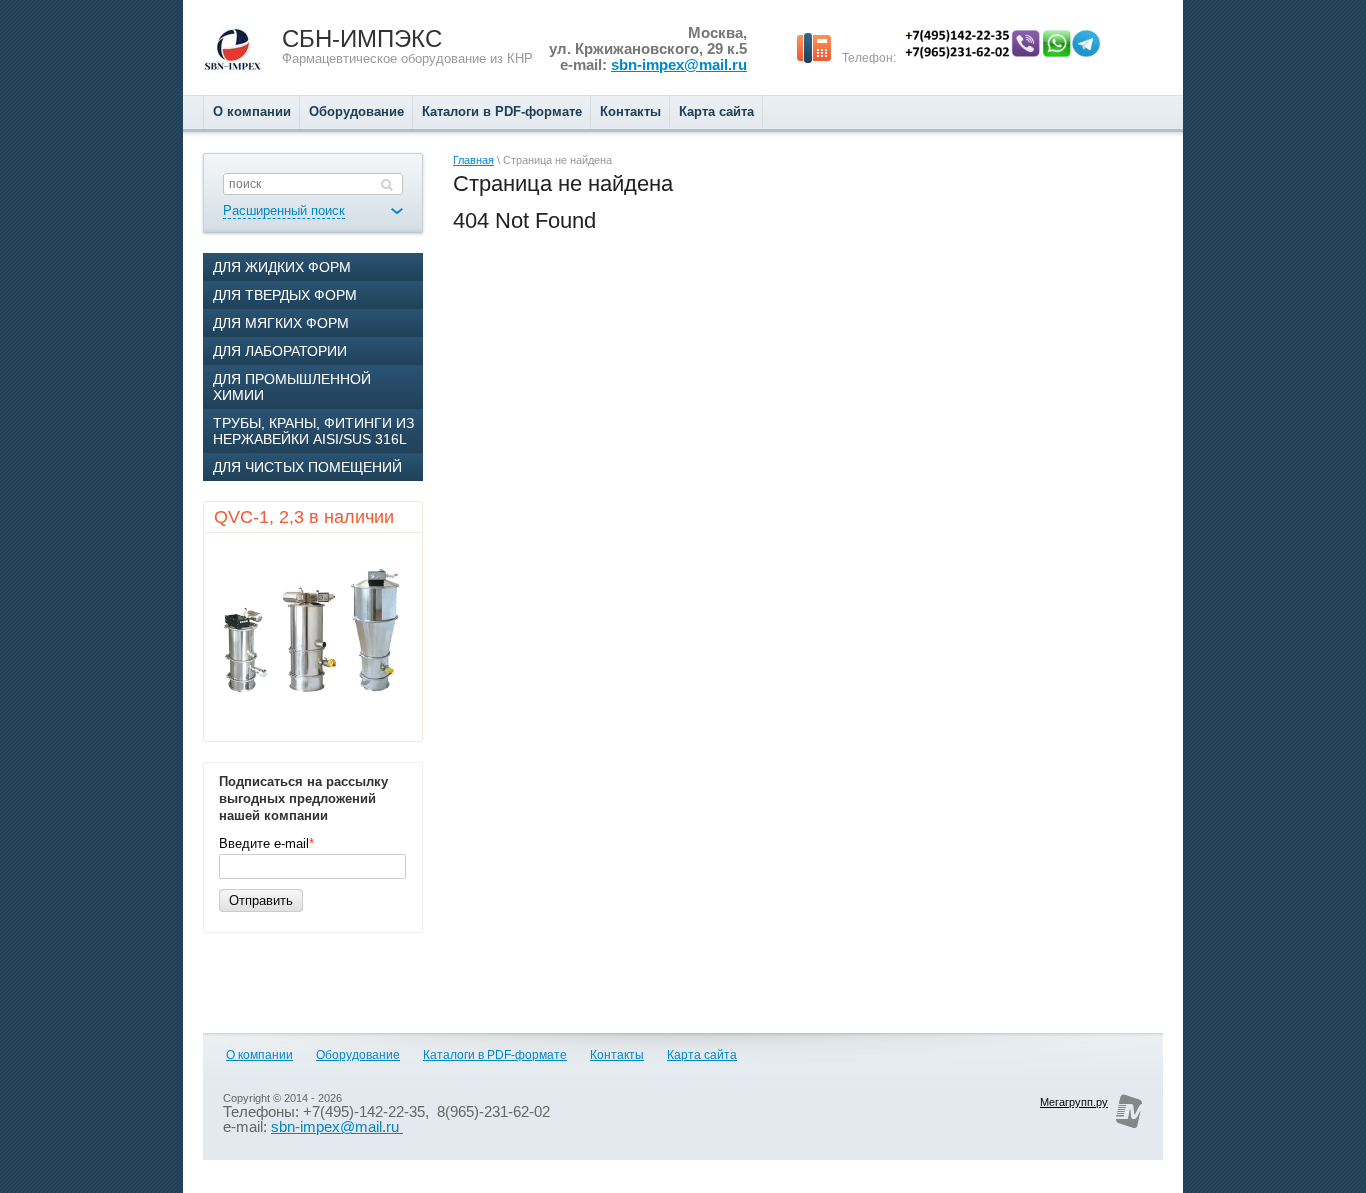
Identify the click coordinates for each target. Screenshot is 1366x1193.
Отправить (261, 900)
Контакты (617, 1055)
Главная (473, 160)
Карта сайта (702, 1055)
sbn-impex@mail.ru (679, 65)
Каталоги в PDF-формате (495, 1055)
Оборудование (358, 1055)
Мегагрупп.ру (1074, 1102)
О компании (259, 1055)
